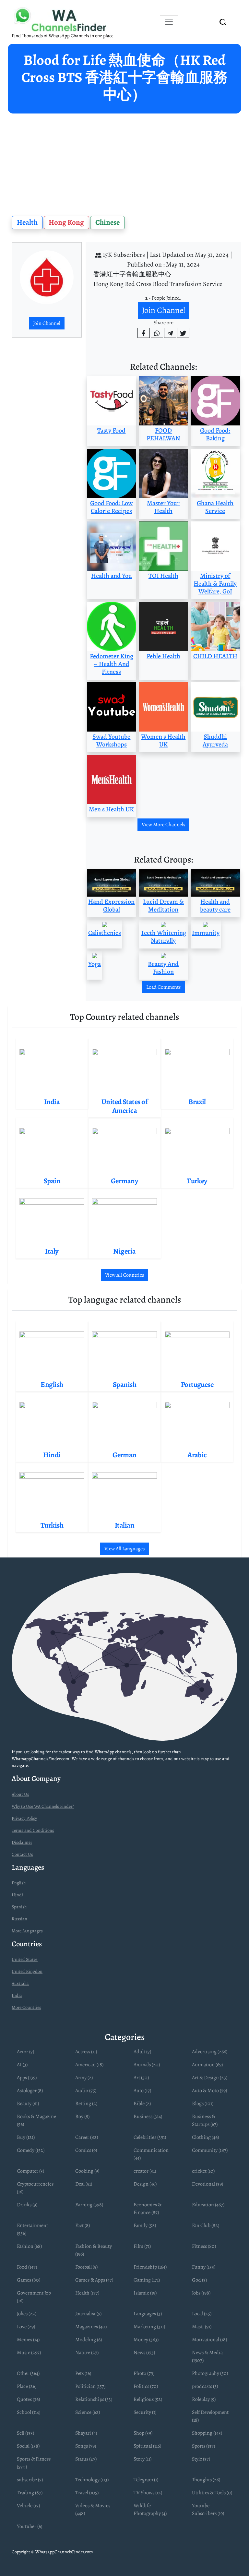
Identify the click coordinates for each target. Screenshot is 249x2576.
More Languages (27, 1931)
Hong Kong (66, 222)
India (17, 1995)
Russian (19, 1919)
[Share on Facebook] (144, 333)
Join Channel (47, 323)
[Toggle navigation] (169, 22)
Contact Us (22, 1854)
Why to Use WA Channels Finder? (43, 1806)
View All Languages (124, 1549)
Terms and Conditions (33, 1830)
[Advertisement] (124, 162)
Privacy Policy (24, 1818)
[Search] (223, 22)
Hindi (17, 1895)
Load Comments (163, 987)
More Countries (26, 2007)
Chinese (107, 222)
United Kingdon (27, 1971)
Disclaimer (22, 1842)
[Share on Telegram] (170, 333)
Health (27, 222)
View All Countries (124, 1275)
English (19, 1883)
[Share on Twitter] (183, 333)
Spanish (19, 1907)
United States (25, 1959)
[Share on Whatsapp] (157, 333)
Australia (20, 1983)
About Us (20, 1794)
